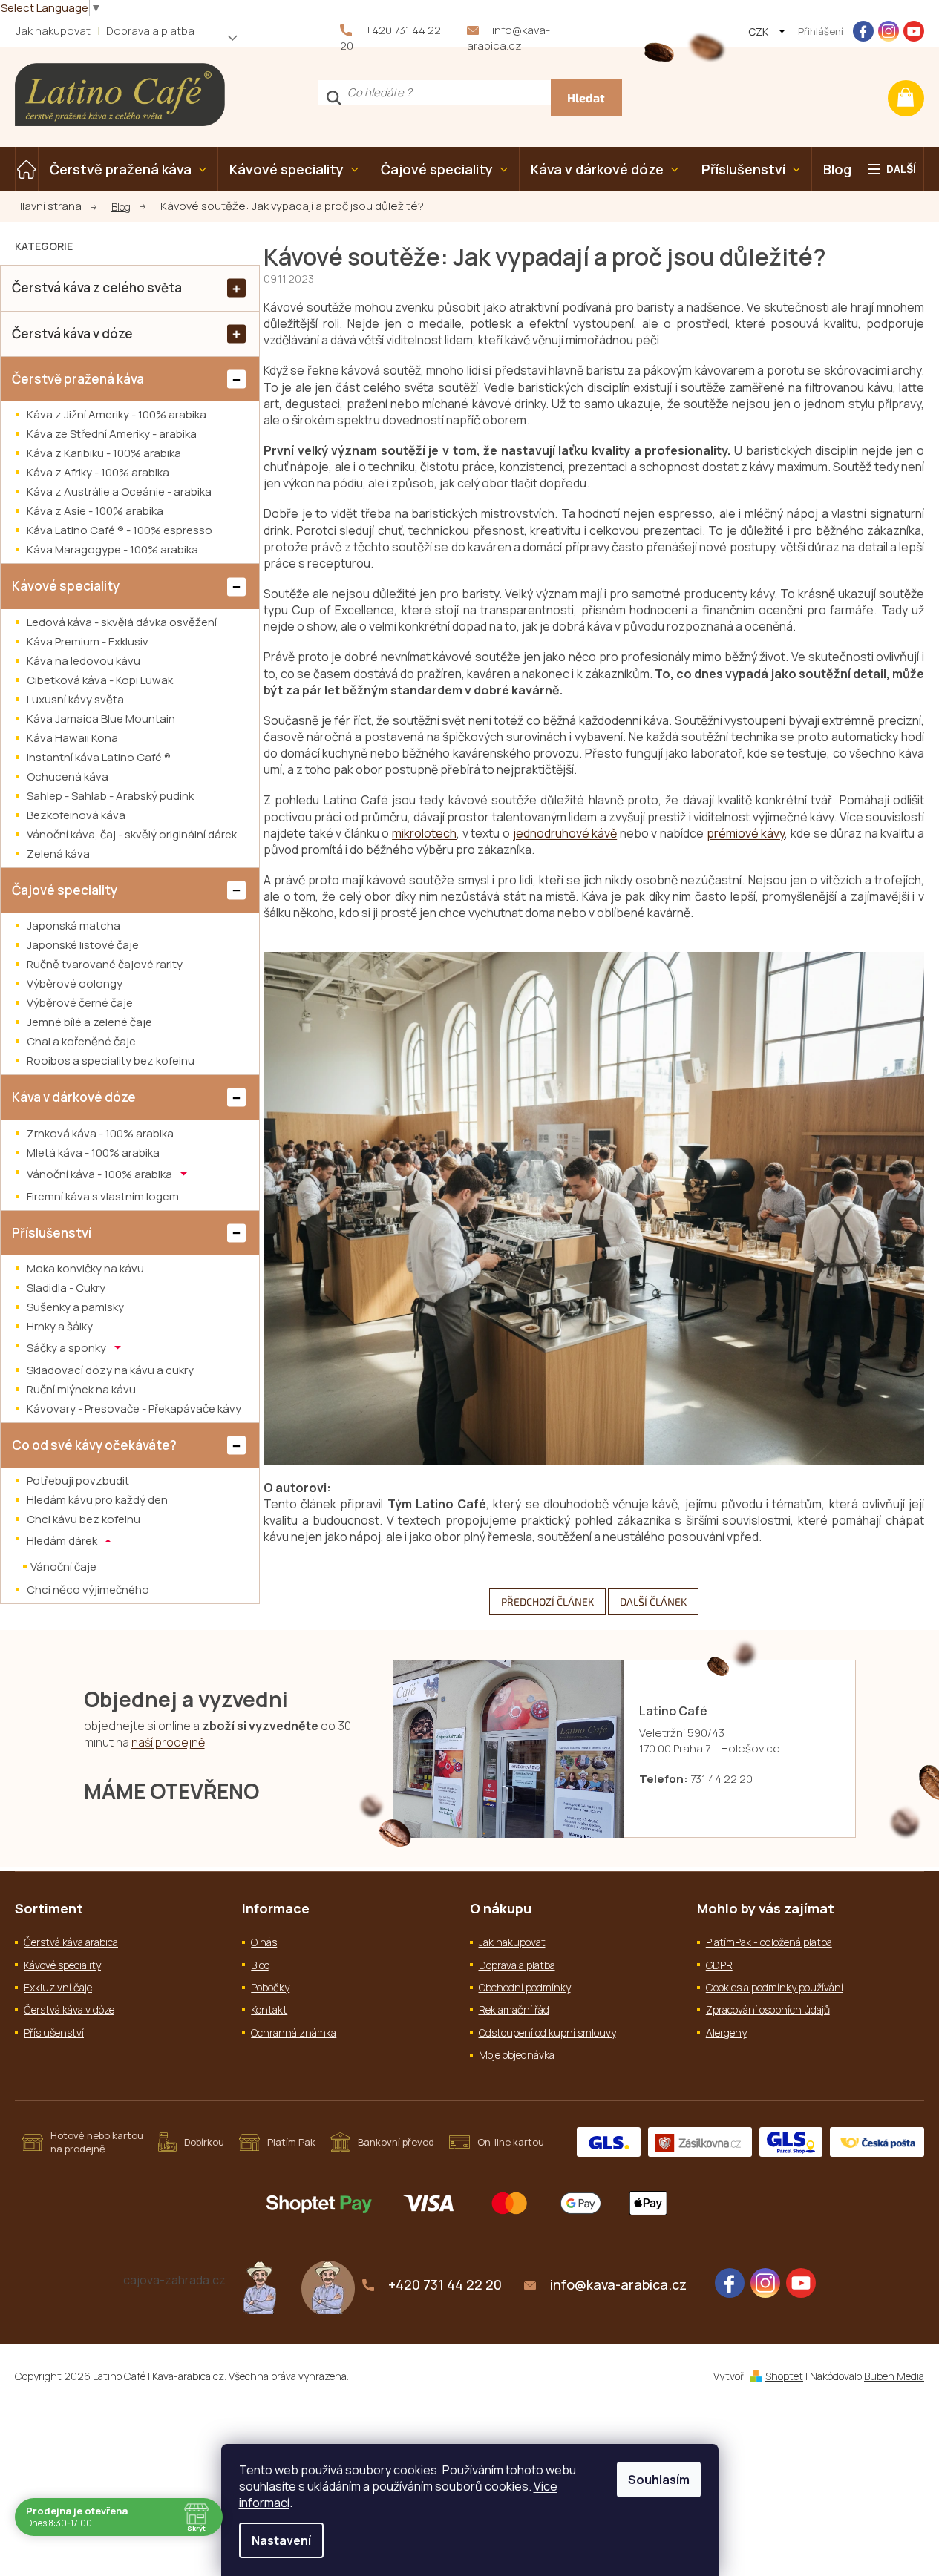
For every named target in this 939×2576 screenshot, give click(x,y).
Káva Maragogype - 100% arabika (112, 549)
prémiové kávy (746, 833)
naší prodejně (168, 1742)
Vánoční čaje (63, 1567)
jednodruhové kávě (565, 833)
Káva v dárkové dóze (74, 1097)
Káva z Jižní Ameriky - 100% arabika (117, 414)
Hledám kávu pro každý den (97, 1500)
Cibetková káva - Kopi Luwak (100, 680)
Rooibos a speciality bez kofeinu (111, 1061)
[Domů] (56, 207)
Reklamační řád (514, 2010)
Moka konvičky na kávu (85, 1268)
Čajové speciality (65, 890)
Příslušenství (52, 1233)
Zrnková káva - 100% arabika (100, 1133)
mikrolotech (424, 833)
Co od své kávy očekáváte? (94, 1445)
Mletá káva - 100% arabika (93, 1153)
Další (901, 169)
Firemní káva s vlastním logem (103, 1196)
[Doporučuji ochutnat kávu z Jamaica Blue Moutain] (260, 2286)
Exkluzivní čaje (58, 1987)
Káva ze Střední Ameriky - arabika (112, 434)
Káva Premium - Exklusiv (88, 641)
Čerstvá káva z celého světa (97, 287)
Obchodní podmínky (525, 1987)
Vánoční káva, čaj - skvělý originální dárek (132, 834)
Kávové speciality (66, 586)
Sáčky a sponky (68, 1348)
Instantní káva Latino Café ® (99, 757)
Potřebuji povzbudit (78, 1481)
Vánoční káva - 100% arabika (101, 1173)
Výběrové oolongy (75, 983)
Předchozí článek (547, 1601)
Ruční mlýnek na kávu (81, 1389)
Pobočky (270, 1987)
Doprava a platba (150, 31)
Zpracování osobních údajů (768, 2010)
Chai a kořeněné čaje (81, 1041)
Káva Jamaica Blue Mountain (101, 719)
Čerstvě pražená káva (78, 379)
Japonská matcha (73, 926)
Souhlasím (659, 2480)
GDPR (719, 1965)
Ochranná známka (294, 2033)
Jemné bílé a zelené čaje (89, 1022)
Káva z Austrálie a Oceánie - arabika (119, 492)
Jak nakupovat (53, 31)
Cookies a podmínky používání (775, 1987)
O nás (264, 1942)
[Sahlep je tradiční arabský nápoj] (328, 2286)
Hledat (586, 98)
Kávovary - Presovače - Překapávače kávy (134, 1409)
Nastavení (281, 2540)
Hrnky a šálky (60, 1326)
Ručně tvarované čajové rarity (105, 964)
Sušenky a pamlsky (75, 1307)
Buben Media (894, 2376)
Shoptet (784, 2376)
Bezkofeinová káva (76, 815)
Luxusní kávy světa (75, 699)
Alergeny (726, 2033)
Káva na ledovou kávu (84, 661)
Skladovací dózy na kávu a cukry (110, 1370)
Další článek (653, 1601)
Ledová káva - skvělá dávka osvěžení (122, 622)
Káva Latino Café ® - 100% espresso (120, 530)
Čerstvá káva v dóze (72, 333)
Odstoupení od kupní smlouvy (547, 2033)
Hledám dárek (63, 1541)
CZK (759, 32)
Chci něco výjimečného (88, 1590)
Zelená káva (58, 854)
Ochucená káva (68, 776)
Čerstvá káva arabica (71, 1942)
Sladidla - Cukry (66, 1288)
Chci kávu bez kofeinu (84, 1519)
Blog (261, 1965)
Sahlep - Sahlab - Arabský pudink (110, 796)
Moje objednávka (517, 2055)
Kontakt (269, 2010)
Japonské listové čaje (83, 945)
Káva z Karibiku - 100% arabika (104, 453)
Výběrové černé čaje (80, 1003)
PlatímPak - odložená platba (769, 1942)
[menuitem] (27, 169)
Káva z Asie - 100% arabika (95, 511)
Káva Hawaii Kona (72, 738)
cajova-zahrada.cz (174, 2280)
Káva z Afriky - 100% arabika (98, 472)
